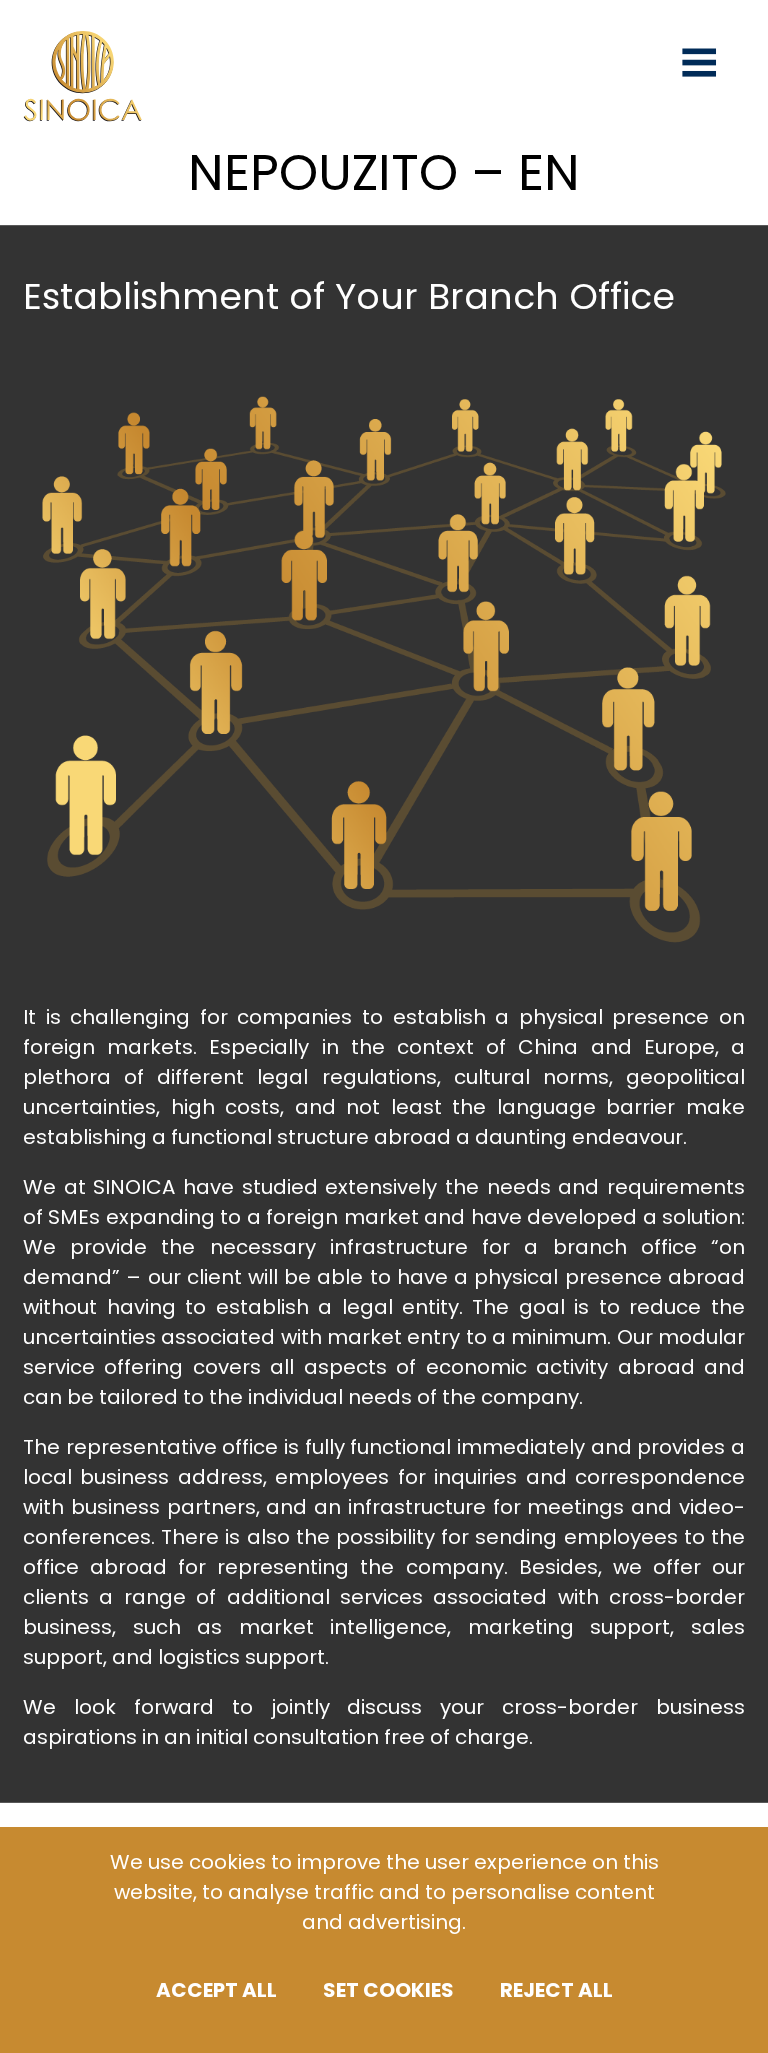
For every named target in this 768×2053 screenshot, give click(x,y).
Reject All (556, 1990)
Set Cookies (388, 1990)
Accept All (216, 1990)
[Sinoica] (83, 115)
